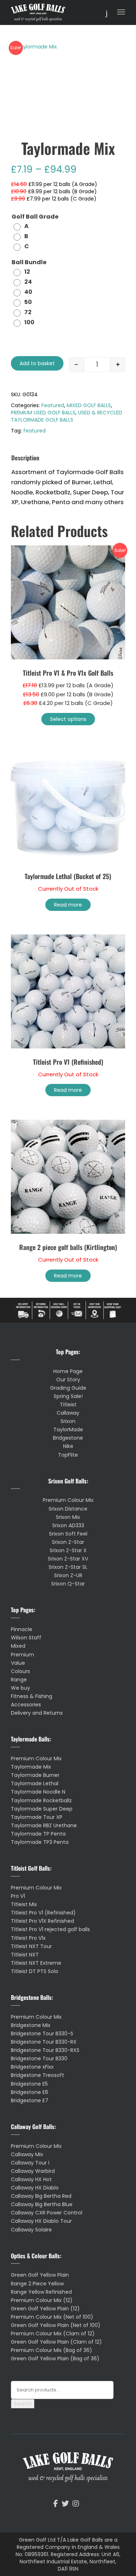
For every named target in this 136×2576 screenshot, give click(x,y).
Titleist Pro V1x (28, 1938)
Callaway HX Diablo (35, 2188)
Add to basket (37, 363)
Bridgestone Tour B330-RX (44, 2042)
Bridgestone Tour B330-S (42, 2034)
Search (23, 2404)
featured (34, 431)
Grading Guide (68, 1388)
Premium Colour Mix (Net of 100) (52, 2317)
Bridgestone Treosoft (38, 2075)
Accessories (26, 1705)
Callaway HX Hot (31, 2179)
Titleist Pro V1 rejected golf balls (50, 1929)
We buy (20, 1688)
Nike (68, 1446)
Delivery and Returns (37, 1713)
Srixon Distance (68, 1509)
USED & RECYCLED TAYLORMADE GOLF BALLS (67, 416)
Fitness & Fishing (32, 1696)
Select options (68, 719)
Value (18, 1663)
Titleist (68, 1405)
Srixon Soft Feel (68, 1534)
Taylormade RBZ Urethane (44, 1825)
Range (19, 1680)
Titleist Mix (24, 1904)
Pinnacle (22, 1629)
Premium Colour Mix (68, 1500)
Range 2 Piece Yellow (37, 2284)
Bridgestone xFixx (32, 2067)
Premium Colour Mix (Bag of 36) (51, 2350)
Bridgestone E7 (30, 2100)
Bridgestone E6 (30, 2092)
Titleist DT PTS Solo (35, 1971)
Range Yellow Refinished (41, 2292)
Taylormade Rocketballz (41, 1800)
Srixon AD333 (68, 1525)
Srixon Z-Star (68, 1542)
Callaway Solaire (31, 2230)
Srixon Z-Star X (68, 1550)
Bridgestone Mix (31, 2025)
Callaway (68, 1413)
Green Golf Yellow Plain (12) (45, 2309)
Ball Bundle (29, 263)
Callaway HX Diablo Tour (41, 2221)
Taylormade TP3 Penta (40, 1842)
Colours (20, 1671)
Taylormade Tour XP (37, 1817)
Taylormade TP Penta (38, 1834)
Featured (53, 405)
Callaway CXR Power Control (47, 2213)
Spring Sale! (68, 1396)
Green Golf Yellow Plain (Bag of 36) (55, 2358)
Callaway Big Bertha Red (41, 2196)
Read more (68, 905)
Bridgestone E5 (29, 2084)
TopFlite (68, 1455)
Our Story (68, 1380)
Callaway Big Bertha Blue (42, 2204)
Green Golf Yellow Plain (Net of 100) (56, 2325)
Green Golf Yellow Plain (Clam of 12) (56, 2342)
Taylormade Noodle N (38, 1792)
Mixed (18, 1646)
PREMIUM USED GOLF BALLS (43, 413)
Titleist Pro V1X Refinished (42, 1921)
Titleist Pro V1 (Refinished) (43, 1913)
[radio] (23, 226)
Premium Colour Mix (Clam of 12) (53, 2334)
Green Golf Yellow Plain (40, 2275)
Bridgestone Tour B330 (39, 2058)
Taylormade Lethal (35, 1783)
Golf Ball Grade (35, 217)
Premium (22, 1655)
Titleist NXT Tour (31, 1946)
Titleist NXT (25, 1955)
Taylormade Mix (31, 1767)
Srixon (68, 1421)
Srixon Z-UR (68, 1575)
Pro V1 (18, 1896)
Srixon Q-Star (68, 1584)
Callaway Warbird (33, 2171)
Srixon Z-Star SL (68, 1567)
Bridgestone (68, 1438)
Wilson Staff (26, 1638)
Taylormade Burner (35, 1775)
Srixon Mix (68, 1517)
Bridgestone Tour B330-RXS (45, 2050)
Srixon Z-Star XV (68, 1559)
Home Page (68, 1371)
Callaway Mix (27, 2154)
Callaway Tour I (30, 2163)
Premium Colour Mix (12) (42, 2300)
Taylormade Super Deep (42, 1809)
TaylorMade (68, 1430)
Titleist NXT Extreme (36, 1963)
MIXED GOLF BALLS (89, 405)
